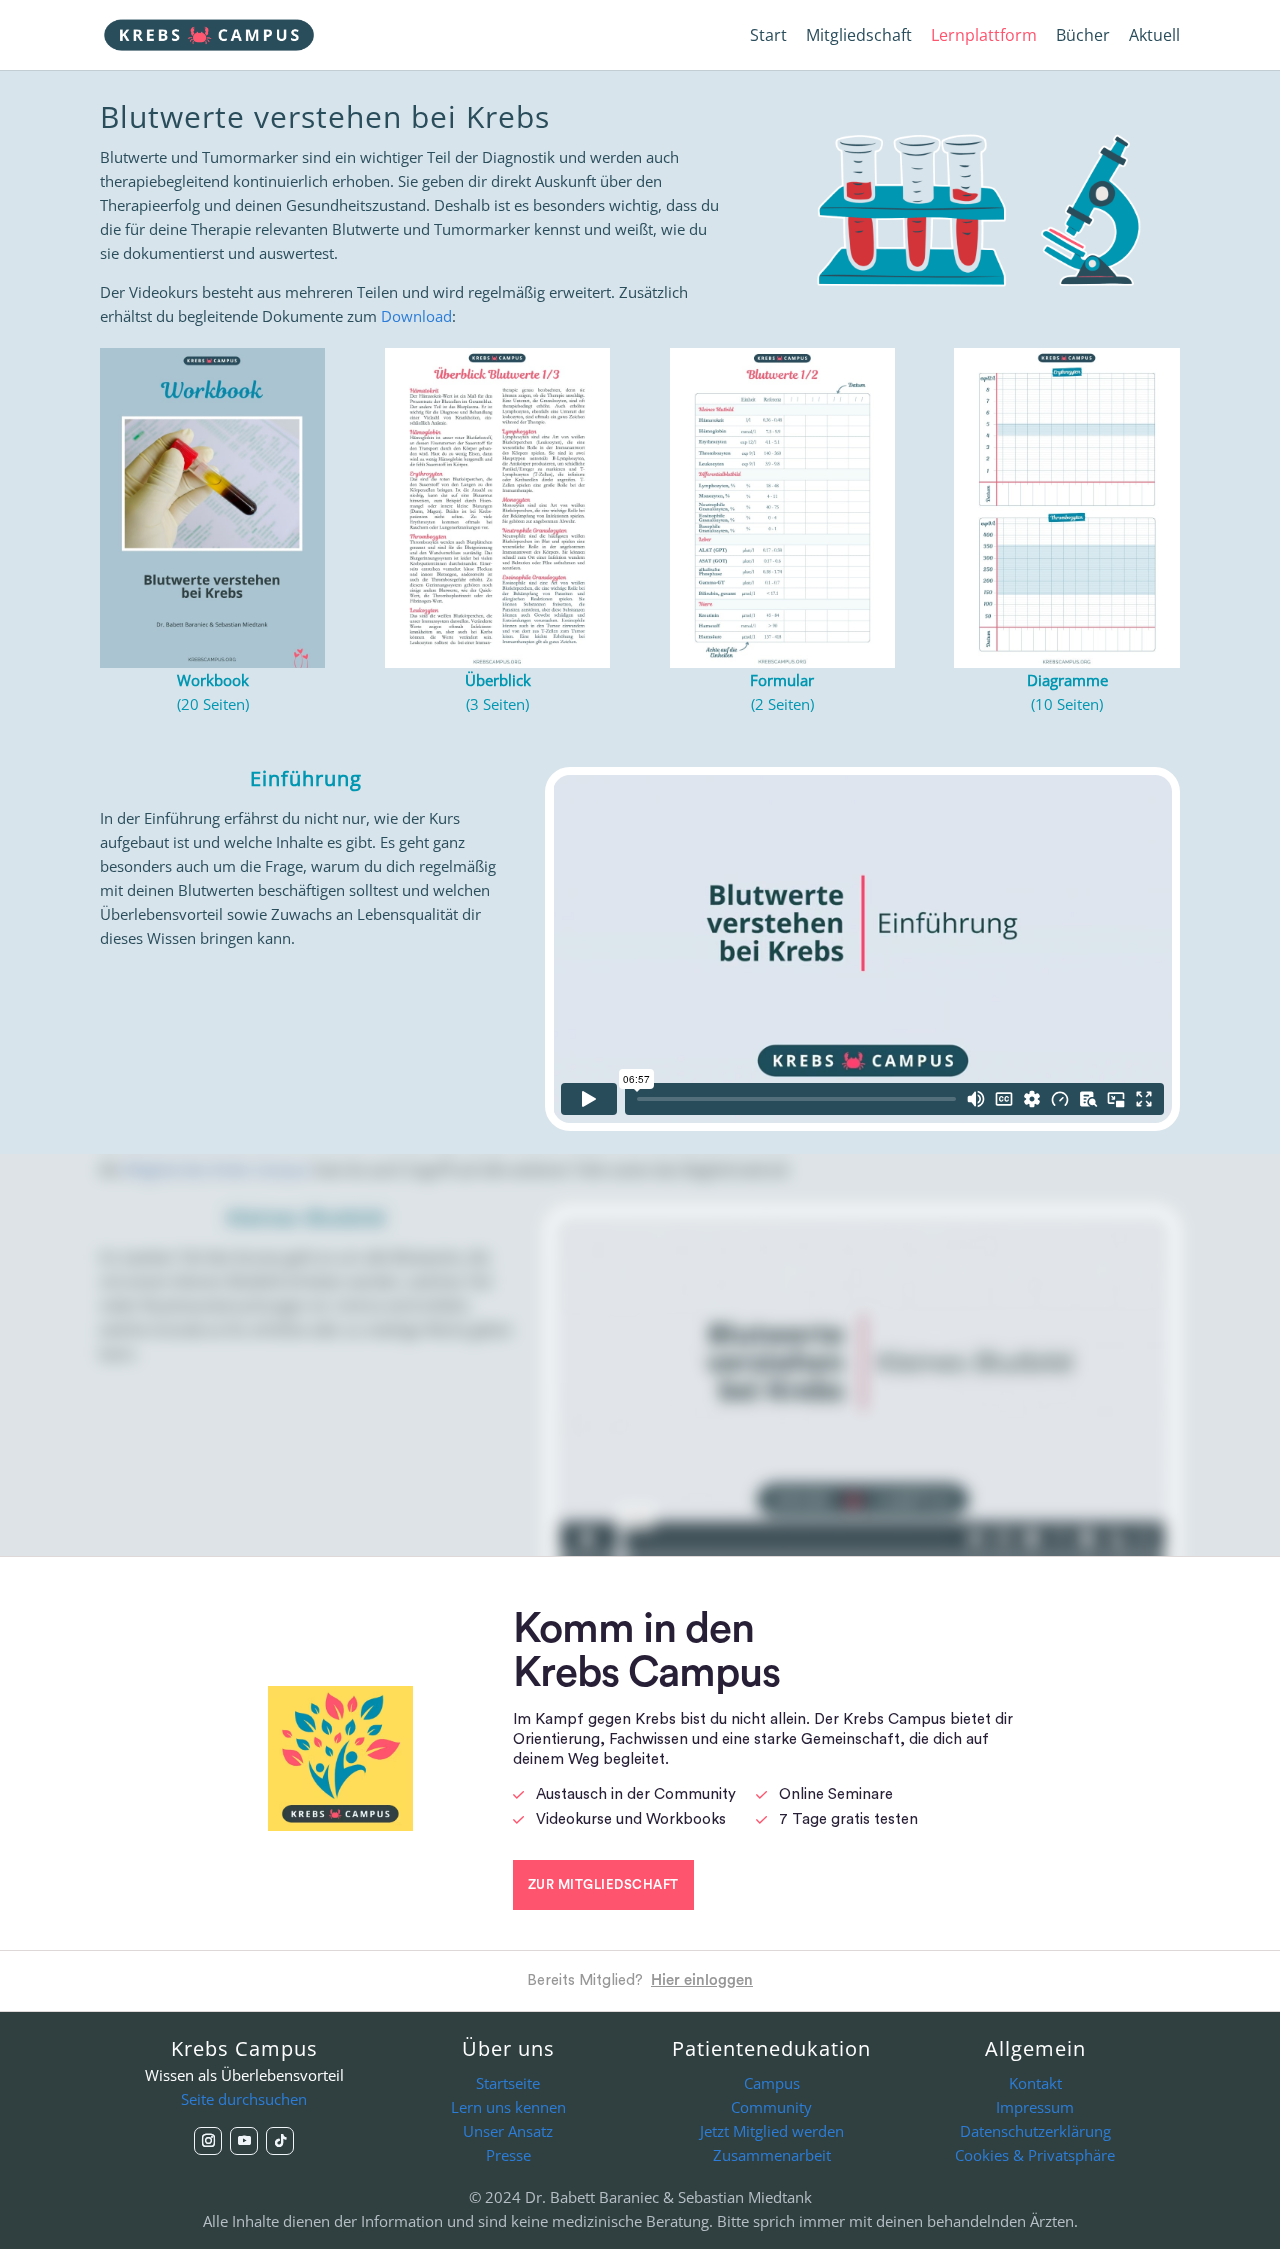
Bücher (1083, 37)
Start (768, 37)
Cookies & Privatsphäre (1035, 2155)
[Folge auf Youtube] (244, 2141)
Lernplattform (984, 37)
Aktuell (1154, 37)
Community (771, 2107)
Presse (508, 2155)
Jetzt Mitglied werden (772, 2131)
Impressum (1035, 2107)
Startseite (508, 2083)
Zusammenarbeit (772, 2155)
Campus (772, 2083)
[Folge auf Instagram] (208, 2141)
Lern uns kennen (508, 2107)
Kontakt (1035, 2083)
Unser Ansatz (508, 2131)
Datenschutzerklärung (1035, 2131)
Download (416, 316)
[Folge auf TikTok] (280, 2141)
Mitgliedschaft (859, 37)
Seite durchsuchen (244, 2099)
